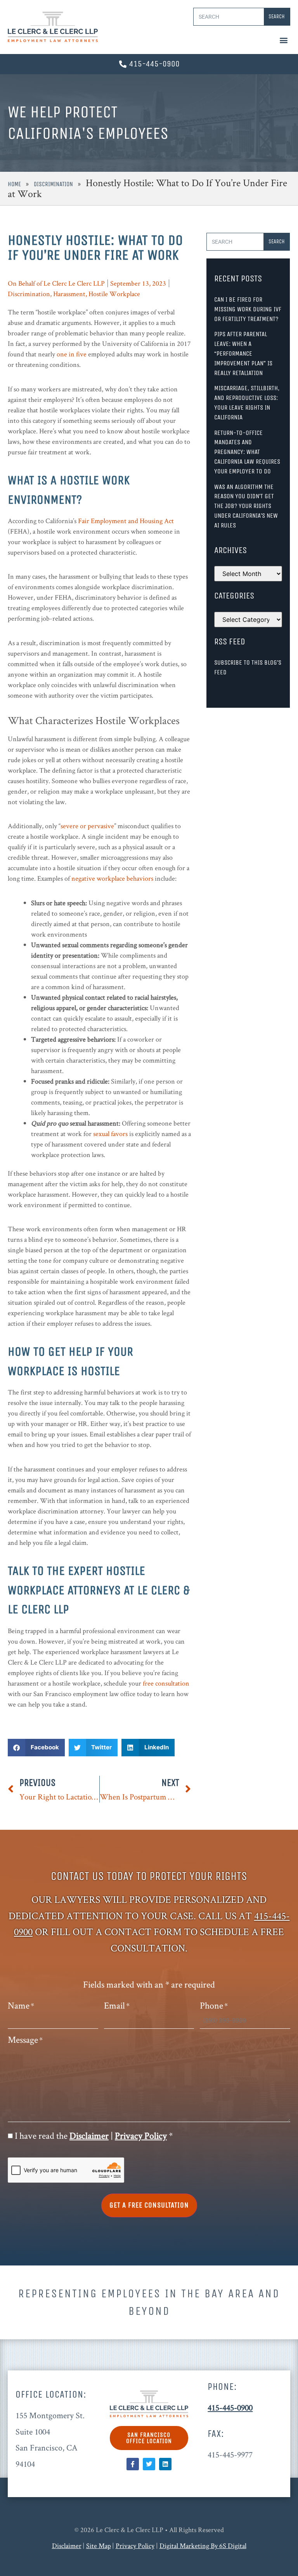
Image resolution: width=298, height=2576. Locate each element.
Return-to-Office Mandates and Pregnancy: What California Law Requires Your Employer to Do (247, 452)
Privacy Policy (141, 2135)
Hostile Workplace (114, 294)
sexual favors (110, 1134)
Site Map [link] (99, 2545)
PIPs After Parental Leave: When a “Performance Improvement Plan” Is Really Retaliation (243, 353)
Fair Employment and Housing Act (126, 521)
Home (14, 184)
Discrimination (53, 184)
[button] (284, 40)
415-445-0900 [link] (230, 2407)
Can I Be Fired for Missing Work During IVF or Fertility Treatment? (248, 309)
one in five (72, 354)
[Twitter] (149, 2464)
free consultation (166, 1683)
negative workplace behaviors (112, 878)
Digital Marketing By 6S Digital (203, 2545)
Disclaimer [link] (67, 2545)
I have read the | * (94, 2136)
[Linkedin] (165, 2464)
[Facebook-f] (133, 2464)
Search (277, 17)
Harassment (69, 294)
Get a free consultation (149, 2205)
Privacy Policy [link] (135, 2545)
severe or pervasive (87, 826)
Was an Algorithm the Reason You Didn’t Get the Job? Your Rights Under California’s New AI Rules (246, 506)
